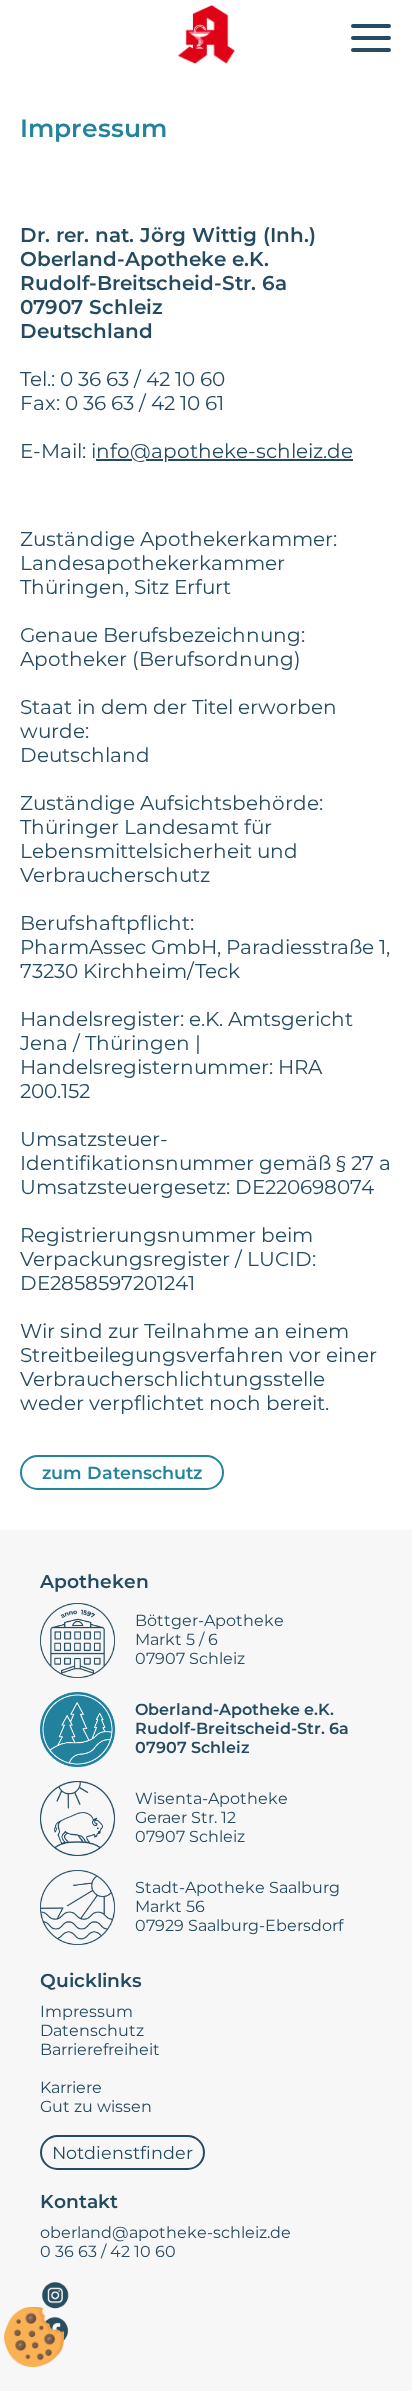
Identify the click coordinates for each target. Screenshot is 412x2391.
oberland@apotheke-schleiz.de (165, 2232)
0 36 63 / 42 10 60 (108, 2251)
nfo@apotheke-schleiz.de (224, 451)
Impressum (86, 2011)
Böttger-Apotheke (209, 1620)
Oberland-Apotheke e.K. (234, 1709)
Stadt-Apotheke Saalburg (237, 1887)
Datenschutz (92, 2030)
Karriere (71, 2087)
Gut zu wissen (96, 2106)
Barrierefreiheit (100, 2049)
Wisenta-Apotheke (211, 1798)
